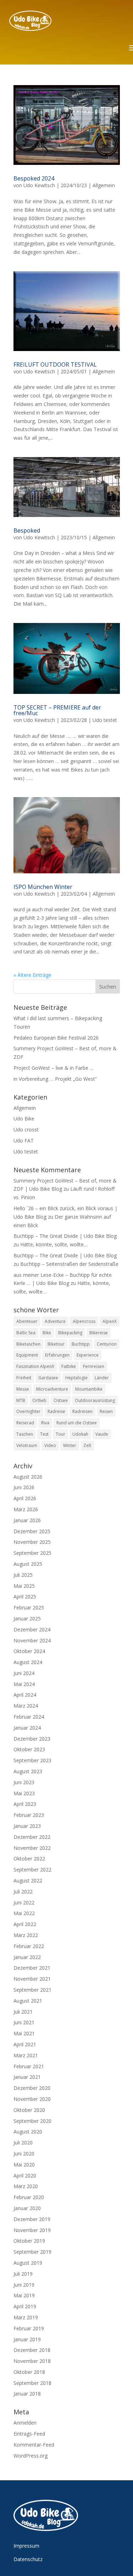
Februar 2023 (29, 1815)
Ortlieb (39, 1400)
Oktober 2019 (29, 2241)
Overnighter (28, 1411)
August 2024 (28, 1662)
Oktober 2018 (29, 2372)
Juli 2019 (23, 2274)
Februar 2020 (29, 2197)
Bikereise (99, 1333)
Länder (102, 1378)
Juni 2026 (24, 1487)
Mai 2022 (24, 1913)
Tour (60, 1434)
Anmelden (25, 2423)
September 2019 (32, 2252)
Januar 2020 (27, 2208)
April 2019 (25, 2306)
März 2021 (26, 2055)
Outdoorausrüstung (95, 1400)
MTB (21, 1400)
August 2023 (28, 1771)
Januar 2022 (27, 1957)
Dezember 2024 (32, 1629)
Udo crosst (26, 1130)
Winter (70, 1445)
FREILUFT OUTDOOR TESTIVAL (55, 365)
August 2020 (28, 2132)
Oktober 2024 (29, 1651)
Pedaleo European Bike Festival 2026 (56, 1038)
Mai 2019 (24, 2295)
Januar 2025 (27, 1618)
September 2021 (32, 1990)
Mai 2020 (24, 2165)
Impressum (26, 2546)
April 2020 (25, 2176)
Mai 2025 (24, 1586)
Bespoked (27, 530)
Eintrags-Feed (29, 2434)
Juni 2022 (24, 1902)
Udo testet (105, 720)
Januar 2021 (27, 2077)
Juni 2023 (24, 1782)
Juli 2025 (23, 1575)
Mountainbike (89, 1389)
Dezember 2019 (32, 2219)
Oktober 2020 (29, 2110)
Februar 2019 (29, 2328)
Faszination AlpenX (35, 1366)
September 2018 (32, 2383)
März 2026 (26, 1509)
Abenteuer (27, 1321)
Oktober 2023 (29, 1749)
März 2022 (26, 1935)
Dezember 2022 (32, 1837)
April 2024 (25, 1695)
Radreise (56, 1411)
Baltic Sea (26, 1333)
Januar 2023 (27, 1826)
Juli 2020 (23, 2143)
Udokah (80, 1434)
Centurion (107, 1344)
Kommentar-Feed (34, 2445)
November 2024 (32, 1640)
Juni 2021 (24, 2022)
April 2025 (25, 1596)
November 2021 (32, 1979)
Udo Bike (24, 1119)
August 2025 (28, 1564)
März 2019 (26, 2317)
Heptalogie (76, 1378)
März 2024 (26, 1706)
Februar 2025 (29, 1607)
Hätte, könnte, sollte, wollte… (54, 1244)
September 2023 (32, 1760)
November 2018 (32, 2361)
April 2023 (25, 1804)
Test (44, 1434)
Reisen (106, 1411)
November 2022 (32, 1848)
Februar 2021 (29, 2066)
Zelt (87, 1445)
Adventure (55, 1321)
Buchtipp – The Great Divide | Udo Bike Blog (65, 1236)
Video (50, 1445)
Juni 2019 (24, 2285)
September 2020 (32, 2121)
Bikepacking (70, 1333)
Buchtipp (81, 1344)
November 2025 (32, 1542)
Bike (47, 1333)
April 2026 (25, 1498)
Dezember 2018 (32, 2350)
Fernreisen (94, 1366)
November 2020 (32, 2099)
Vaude (102, 1434)
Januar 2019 (27, 2339)
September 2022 (32, 1870)
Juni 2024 (24, 1673)
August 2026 (28, 1477)
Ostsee (61, 1400)
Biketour (56, 1344)
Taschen (25, 1434)
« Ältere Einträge (32, 975)
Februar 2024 (29, 1717)
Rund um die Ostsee (77, 1423)
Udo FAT (24, 1140)
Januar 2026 (27, 1520)
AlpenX (110, 1321)
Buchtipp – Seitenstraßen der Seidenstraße (69, 1264)
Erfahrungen (57, 1355)
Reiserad (25, 1423)
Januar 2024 (27, 1728)
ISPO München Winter (43, 887)
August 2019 (28, 2263)
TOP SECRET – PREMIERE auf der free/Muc (57, 710)
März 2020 (26, 2186)
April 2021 (25, 2044)
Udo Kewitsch (39, 185)
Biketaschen (28, 1344)
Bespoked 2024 (34, 178)
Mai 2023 (24, 1793)
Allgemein (104, 185)
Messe (23, 1389)
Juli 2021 (23, 2012)
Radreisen (82, 1411)
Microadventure (52, 1389)
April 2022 (25, 1924)
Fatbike (69, 1366)
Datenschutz (28, 2559)
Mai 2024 (24, 1684)
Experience (88, 1355)
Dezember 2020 (32, 2088)
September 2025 (32, 1553)
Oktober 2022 (29, 1859)
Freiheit (24, 1378)
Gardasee (48, 1378)
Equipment (27, 1355)
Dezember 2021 (32, 1968)
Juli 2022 (23, 1891)
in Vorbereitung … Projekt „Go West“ (55, 1079)
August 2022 (28, 1880)
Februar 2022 (29, 1946)
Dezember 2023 (32, 1739)
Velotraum (27, 1445)
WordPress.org (31, 2456)
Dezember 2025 (32, 1531)
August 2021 (28, 2001)
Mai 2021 (24, 2033)
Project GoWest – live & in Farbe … (54, 1068)
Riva (45, 1423)
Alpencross (84, 1321)
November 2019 (32, 2230)
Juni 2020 (24, 2154)
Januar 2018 (27, 2394)
